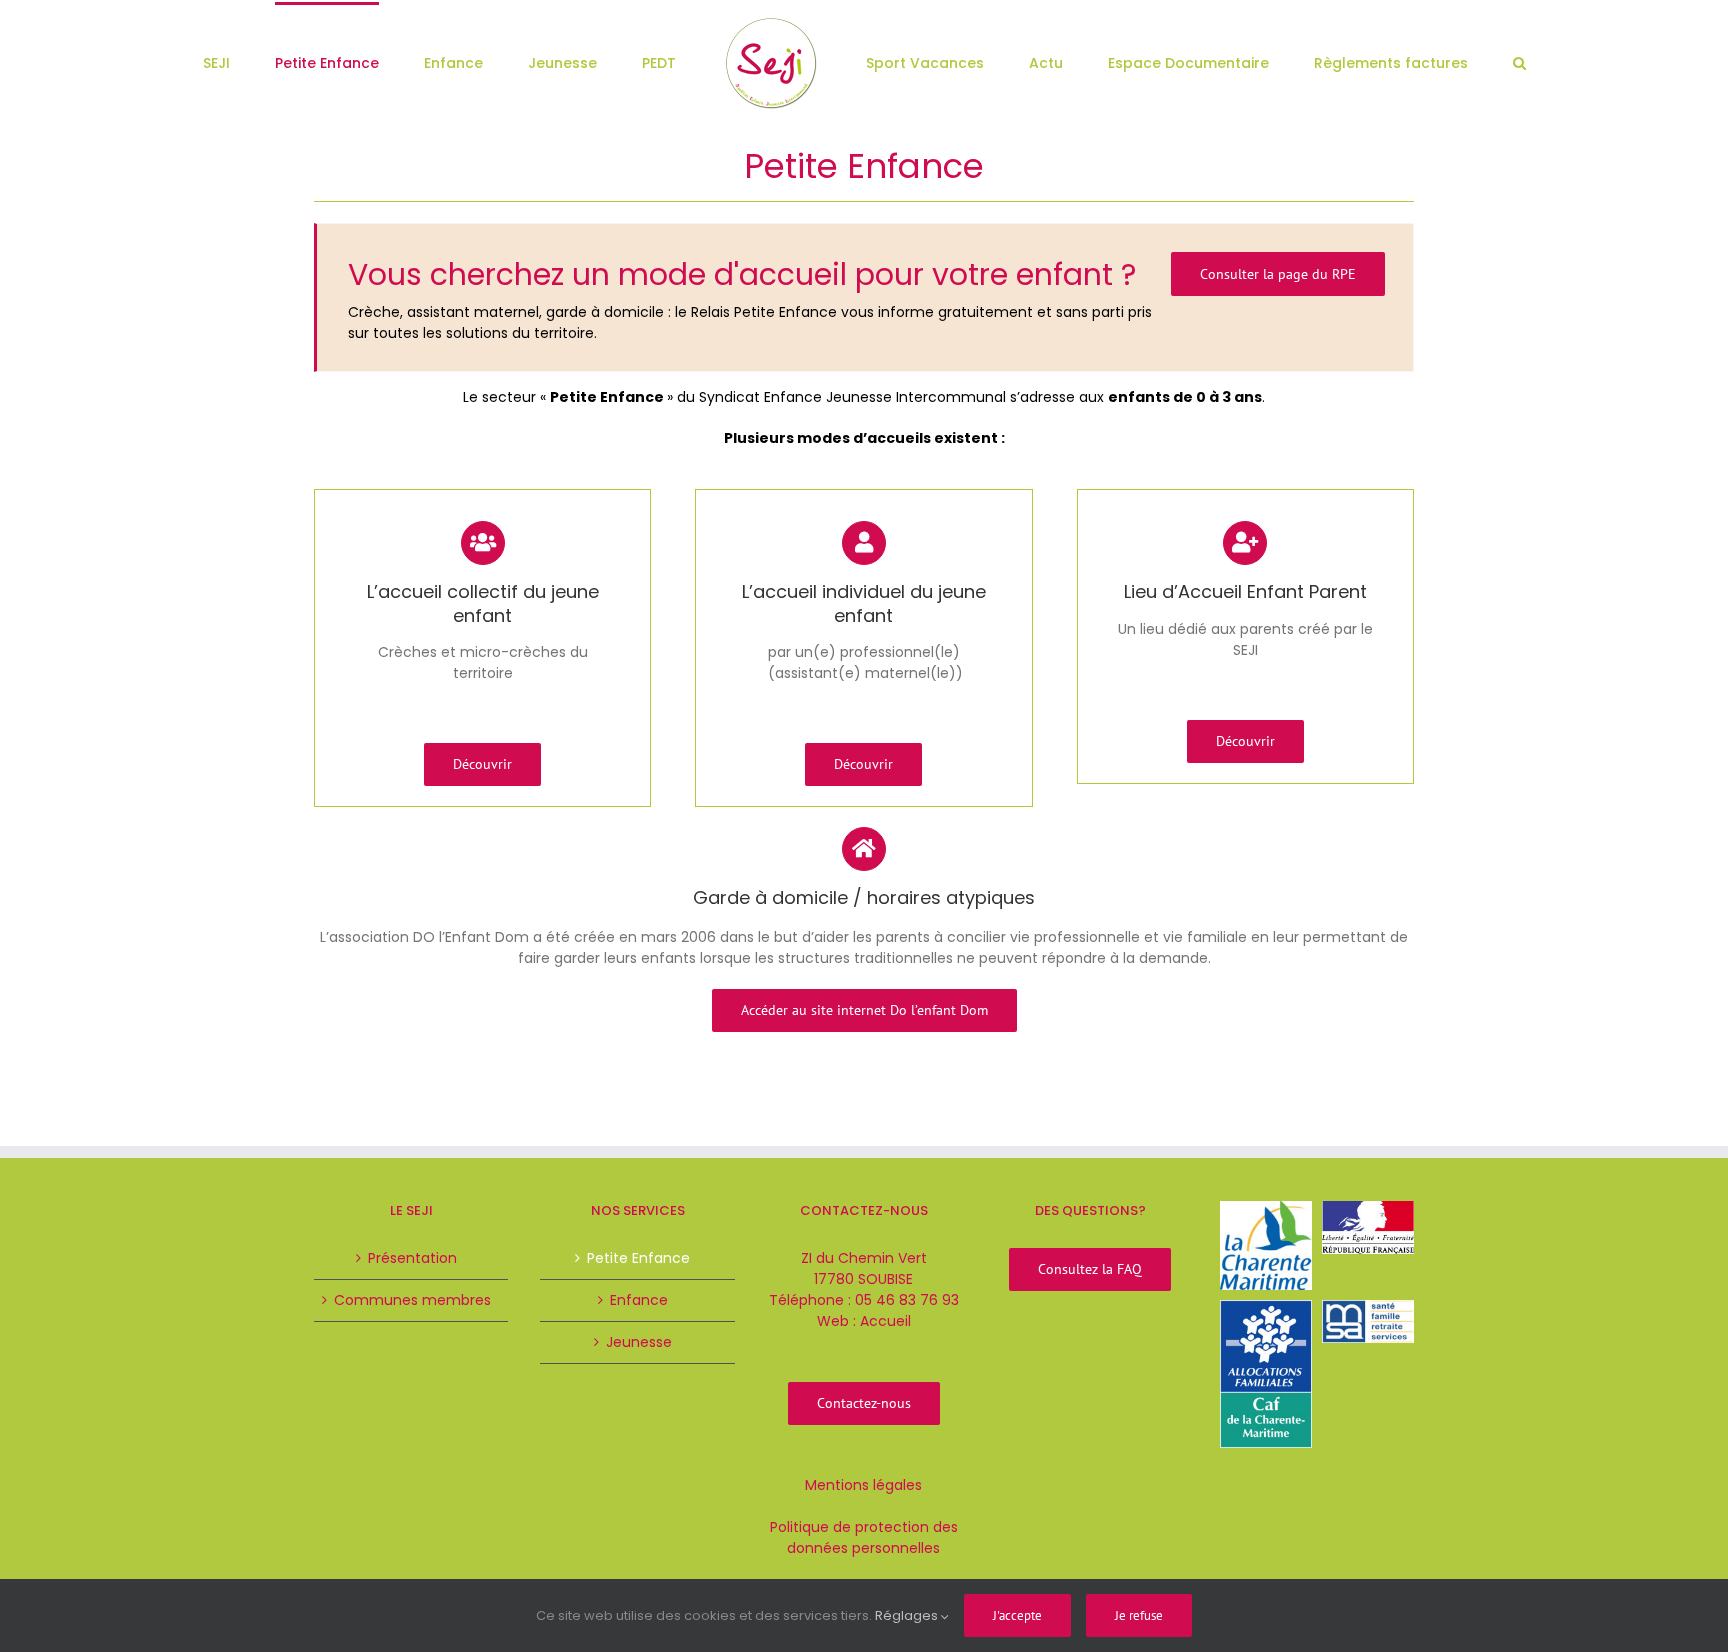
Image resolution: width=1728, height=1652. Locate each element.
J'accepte (1017, 1615)
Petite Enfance (638, 1258)
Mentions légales (863, 1485)
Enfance (639, 1300)
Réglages (908, 1615)
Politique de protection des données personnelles (864, 1537)
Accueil (885, 1321)
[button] (1406, 62)
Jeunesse (639, 1342)
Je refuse (1139, 1615)
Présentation (412, 1258)
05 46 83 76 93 (907, 1300)
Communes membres (412, 1300)
